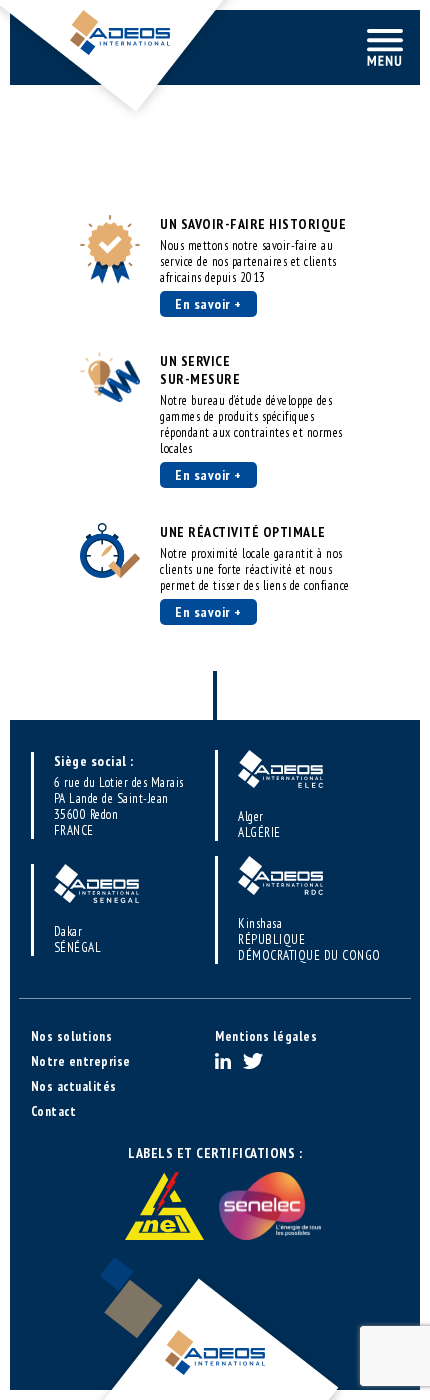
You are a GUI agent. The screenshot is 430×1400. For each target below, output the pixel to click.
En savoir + (208, 304)
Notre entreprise (81, 1061)
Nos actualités (74, 1086)
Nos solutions (72, 1036)
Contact (54, 1111)
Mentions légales (266, 1036)
